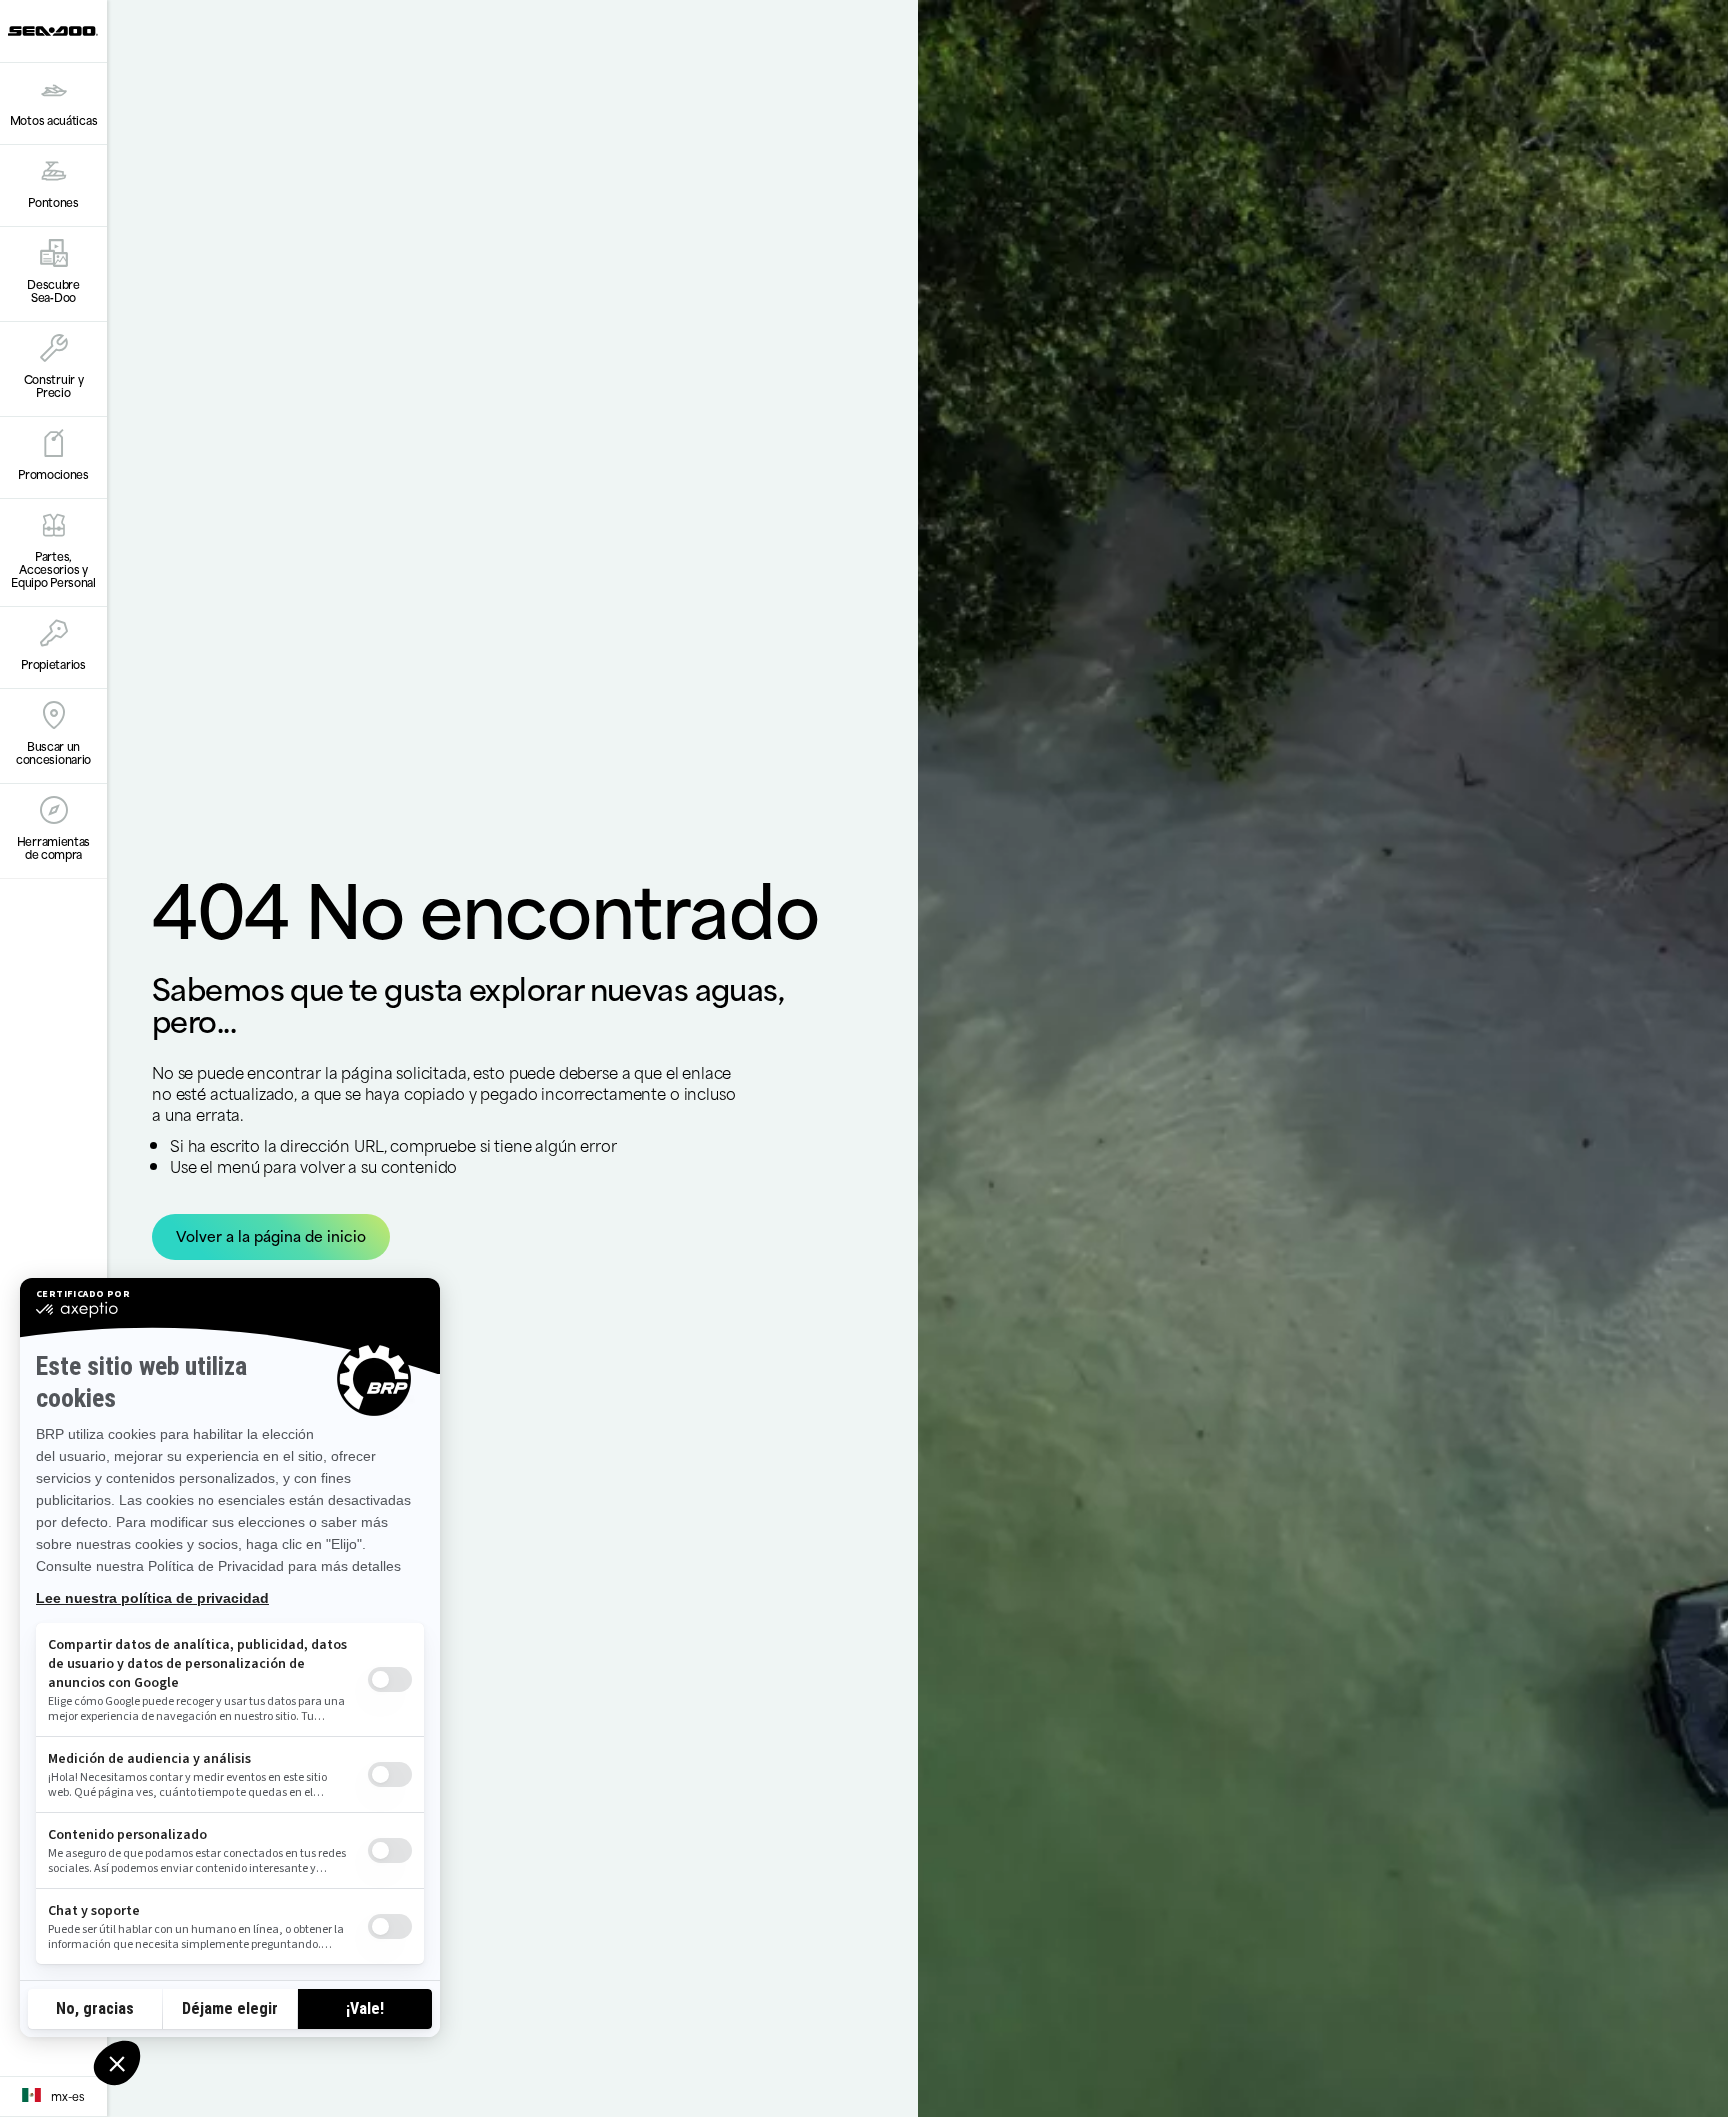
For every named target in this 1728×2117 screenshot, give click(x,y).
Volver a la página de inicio (271, 1235)
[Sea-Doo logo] (53, 31)
